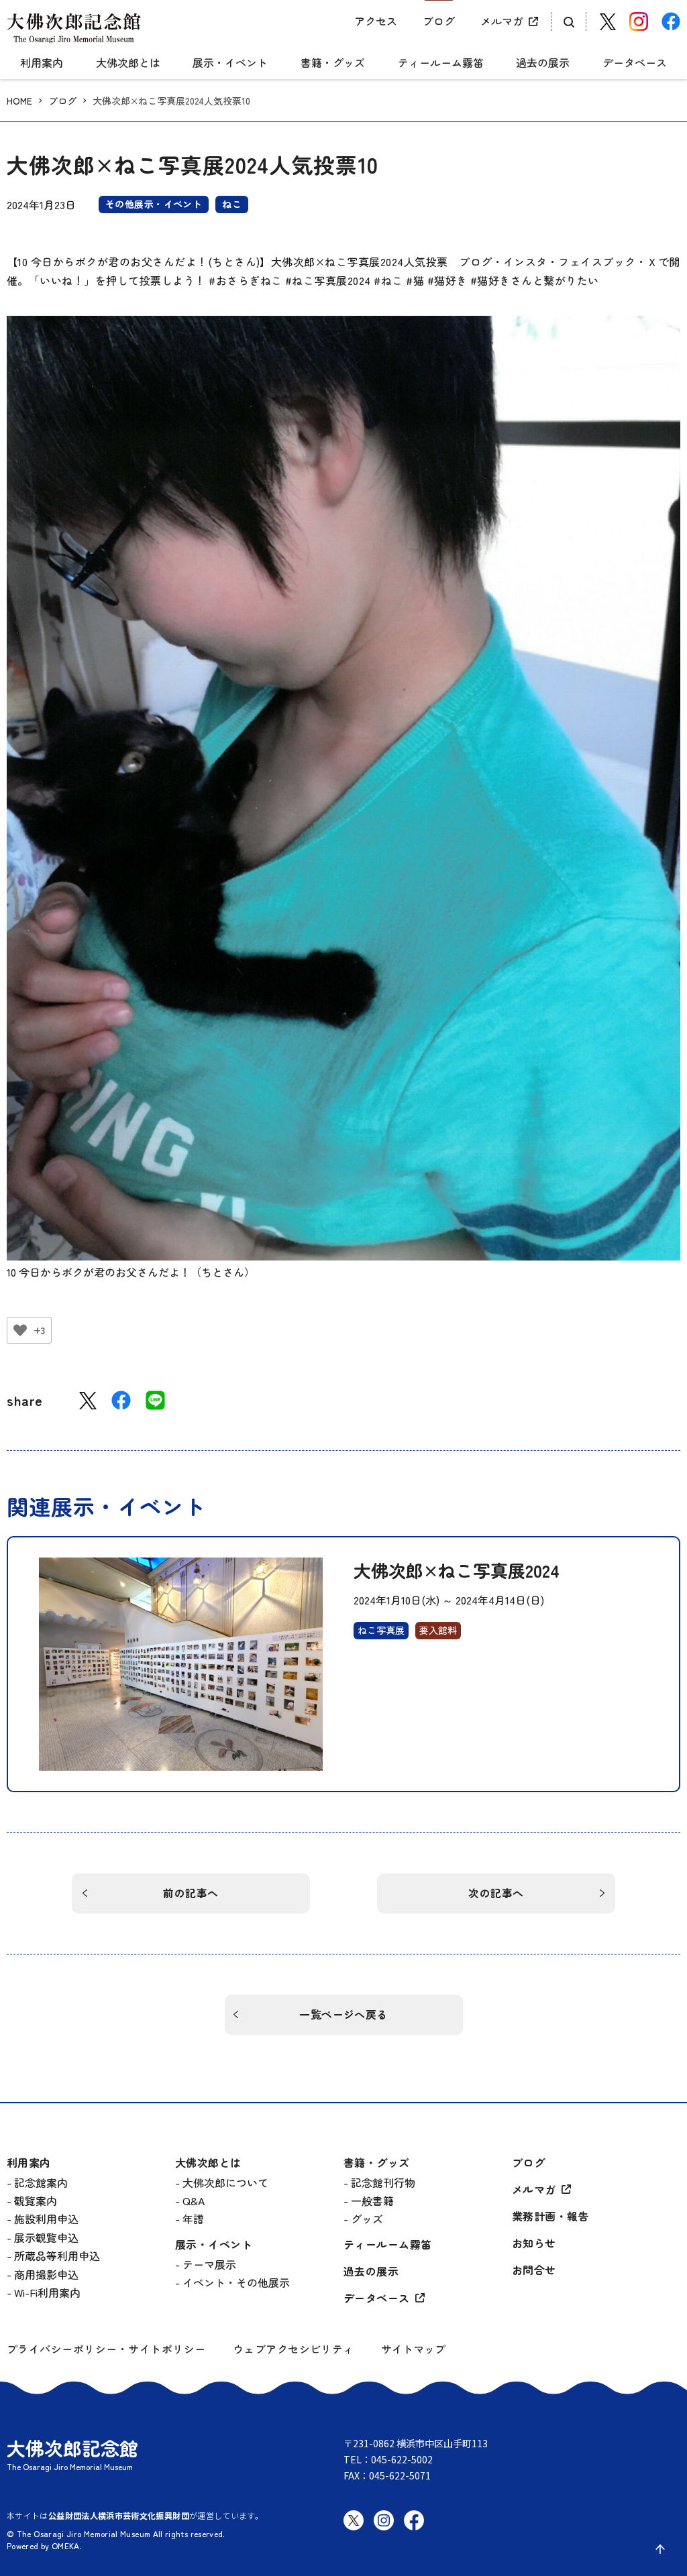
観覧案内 (36, 2201)
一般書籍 (372, 2201)
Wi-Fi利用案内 (47, 2292)
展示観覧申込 (46, 2237)
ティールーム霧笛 (441, 63)
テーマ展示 (209, 2264)
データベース (635, 63)
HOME (19, 101)
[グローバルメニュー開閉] (17, 51)
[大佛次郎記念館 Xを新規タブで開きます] (608, 22)
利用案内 (42, 63)
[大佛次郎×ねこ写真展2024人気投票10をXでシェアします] (88, 1401)
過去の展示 (543, 63)
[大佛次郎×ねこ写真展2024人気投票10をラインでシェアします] (155, 1400)
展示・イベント (230, 63)
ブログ (439, 21)
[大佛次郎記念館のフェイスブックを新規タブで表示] (414, 2531)
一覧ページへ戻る (343, 2014)
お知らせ (534, 2243)
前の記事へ (191, 1893)
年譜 (193, 2219)
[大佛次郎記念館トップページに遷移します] (74, 28)
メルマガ (502, 21)
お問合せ (534, 2270)
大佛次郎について (225, 2182)
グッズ (367, 2219)
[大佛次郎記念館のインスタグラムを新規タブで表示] (384, 2531)
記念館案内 (41, 2182)
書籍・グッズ (333, 63)
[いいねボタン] (20, 1330)
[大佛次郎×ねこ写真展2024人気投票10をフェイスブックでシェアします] (121, 1400)
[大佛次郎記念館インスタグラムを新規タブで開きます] (639, 21)
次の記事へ (496, 1893)
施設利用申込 (46, 2219)
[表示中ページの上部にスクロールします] (660, 2549)
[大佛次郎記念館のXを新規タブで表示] (354, 2520)
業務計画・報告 (550, 2216)
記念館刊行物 (383, 2182)
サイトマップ (413, 2349)
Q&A (194, 2201)
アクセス (376, 21)
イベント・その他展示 (236, 2282)
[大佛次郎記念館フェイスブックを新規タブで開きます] (671, 21)
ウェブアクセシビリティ (294, 2349)
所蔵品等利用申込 (57, 2256)
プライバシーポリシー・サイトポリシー (106, 2349)
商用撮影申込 (46, 2274)
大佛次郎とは (128, 63)
